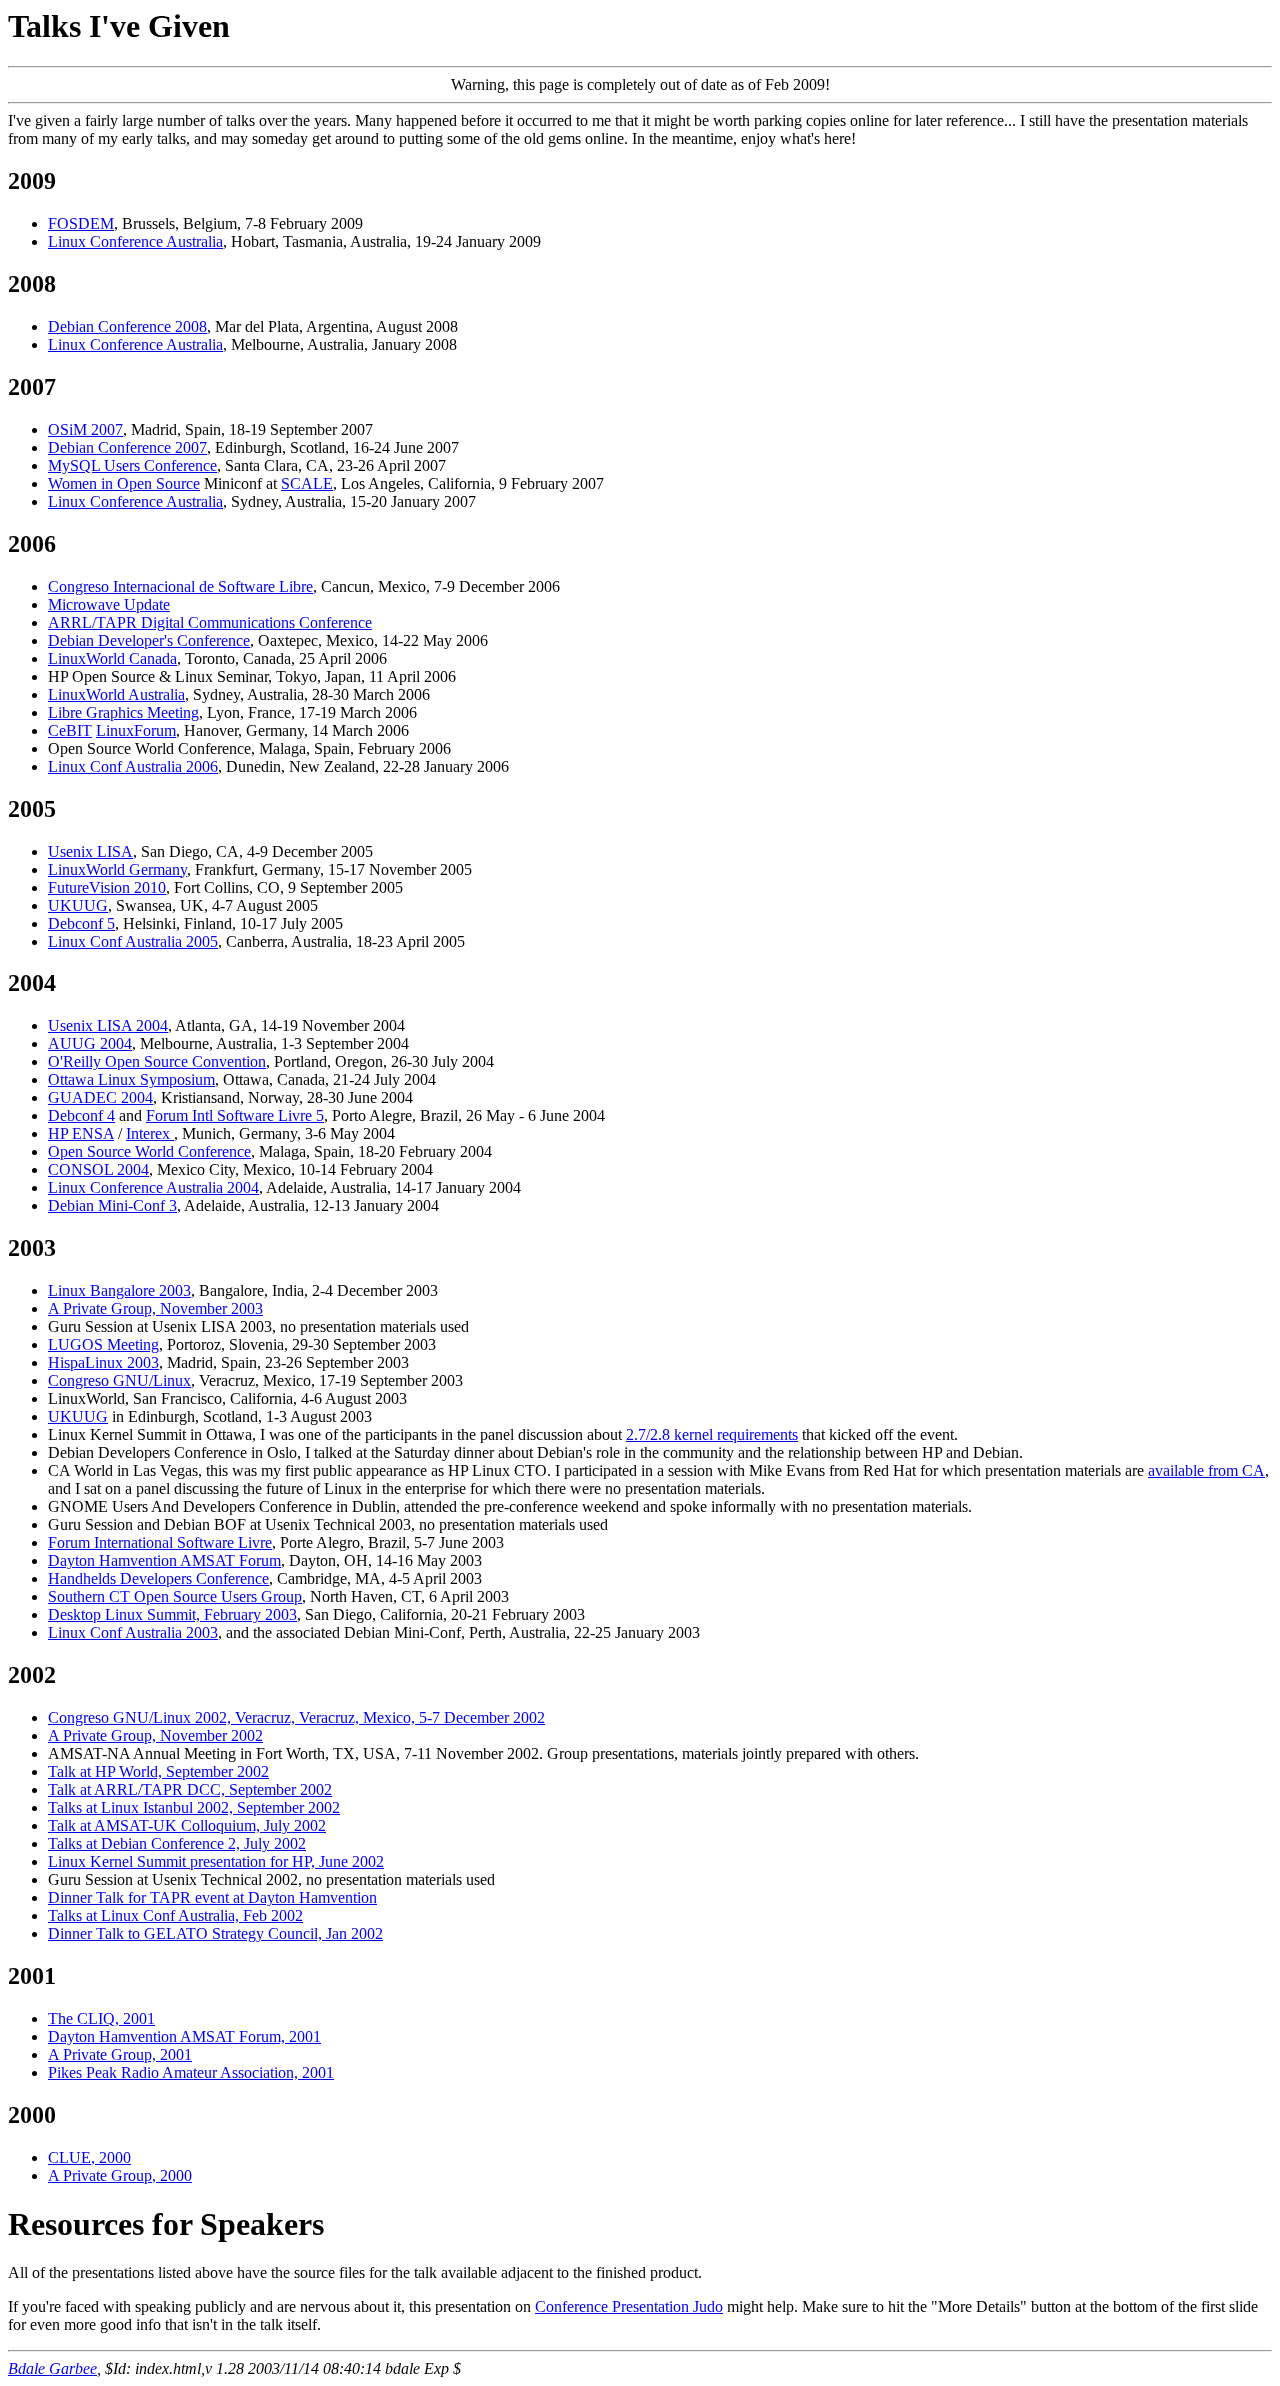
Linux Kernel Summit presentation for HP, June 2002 (216, 1861)
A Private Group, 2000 (120, 2175)
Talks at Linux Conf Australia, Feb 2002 (175, 1915)
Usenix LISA (90, 851)
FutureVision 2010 (107, 887)
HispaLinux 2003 (103, 1362)
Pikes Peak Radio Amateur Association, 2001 (191, 2072)
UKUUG (78, 905)
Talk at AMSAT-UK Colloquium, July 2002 (187, 1825)
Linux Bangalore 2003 (119, 1290)
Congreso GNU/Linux (119, 1380)
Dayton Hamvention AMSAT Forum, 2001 (184, 2036)
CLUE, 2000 (89, 2157)
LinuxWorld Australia (116, 694)
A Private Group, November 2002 (155, 1735)
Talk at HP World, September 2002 (158, 1771)
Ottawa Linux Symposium (131, 1079)
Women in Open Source (124, 483)
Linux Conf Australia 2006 (133, 766)
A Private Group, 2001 (120, 2054)
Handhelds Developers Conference (158, 1578)
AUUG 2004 (90, 1043)
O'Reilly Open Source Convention (157, 1061)
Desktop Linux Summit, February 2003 (172, 1614)
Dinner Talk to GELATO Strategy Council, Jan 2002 (215, 1933)
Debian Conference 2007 (127, 447)
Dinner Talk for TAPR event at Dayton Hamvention (212, 1897)
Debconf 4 (81, 1115)
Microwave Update (109, 604)
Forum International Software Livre (160, 1542)
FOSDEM (81, 223)
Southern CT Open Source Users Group (175, 1596)
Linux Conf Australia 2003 (133, 1632)
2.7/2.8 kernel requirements (712, 1434)
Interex (150, 1133)
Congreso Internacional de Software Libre (180, 586)
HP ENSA (81, 1133)
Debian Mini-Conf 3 (112, 1205)
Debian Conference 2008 (127, 326)
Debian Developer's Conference (149, 640)
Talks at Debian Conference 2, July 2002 (177, 1843)
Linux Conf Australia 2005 (133, 941)
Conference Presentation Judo (629, 2306)
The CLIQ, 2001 (101, 2018)
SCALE (307, 483)
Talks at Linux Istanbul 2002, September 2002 (194, 1807)
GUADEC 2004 (100, 1097)
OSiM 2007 (85, 429)
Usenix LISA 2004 (108, 1025)
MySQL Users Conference (132, 465)
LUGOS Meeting (103, 1344)
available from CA (1206, 1470)
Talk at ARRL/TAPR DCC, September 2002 (190, 1789)
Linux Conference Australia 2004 (153, 1187)
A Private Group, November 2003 (155, 1308)
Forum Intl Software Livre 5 (235, 1115)
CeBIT (70, 730)
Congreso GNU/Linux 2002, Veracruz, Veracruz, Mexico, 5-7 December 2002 (296, 1717)
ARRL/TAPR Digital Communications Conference (210, 622)
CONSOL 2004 (98, 1169)
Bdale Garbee (52, 2368)
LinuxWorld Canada (112, 658)
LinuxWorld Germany (117, 869)
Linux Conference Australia (135, 241)
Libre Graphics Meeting (123, 712)
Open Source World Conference (149, 1151)
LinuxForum (136, 730)
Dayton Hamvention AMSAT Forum (164, 1560)
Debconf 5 (81, 923)
